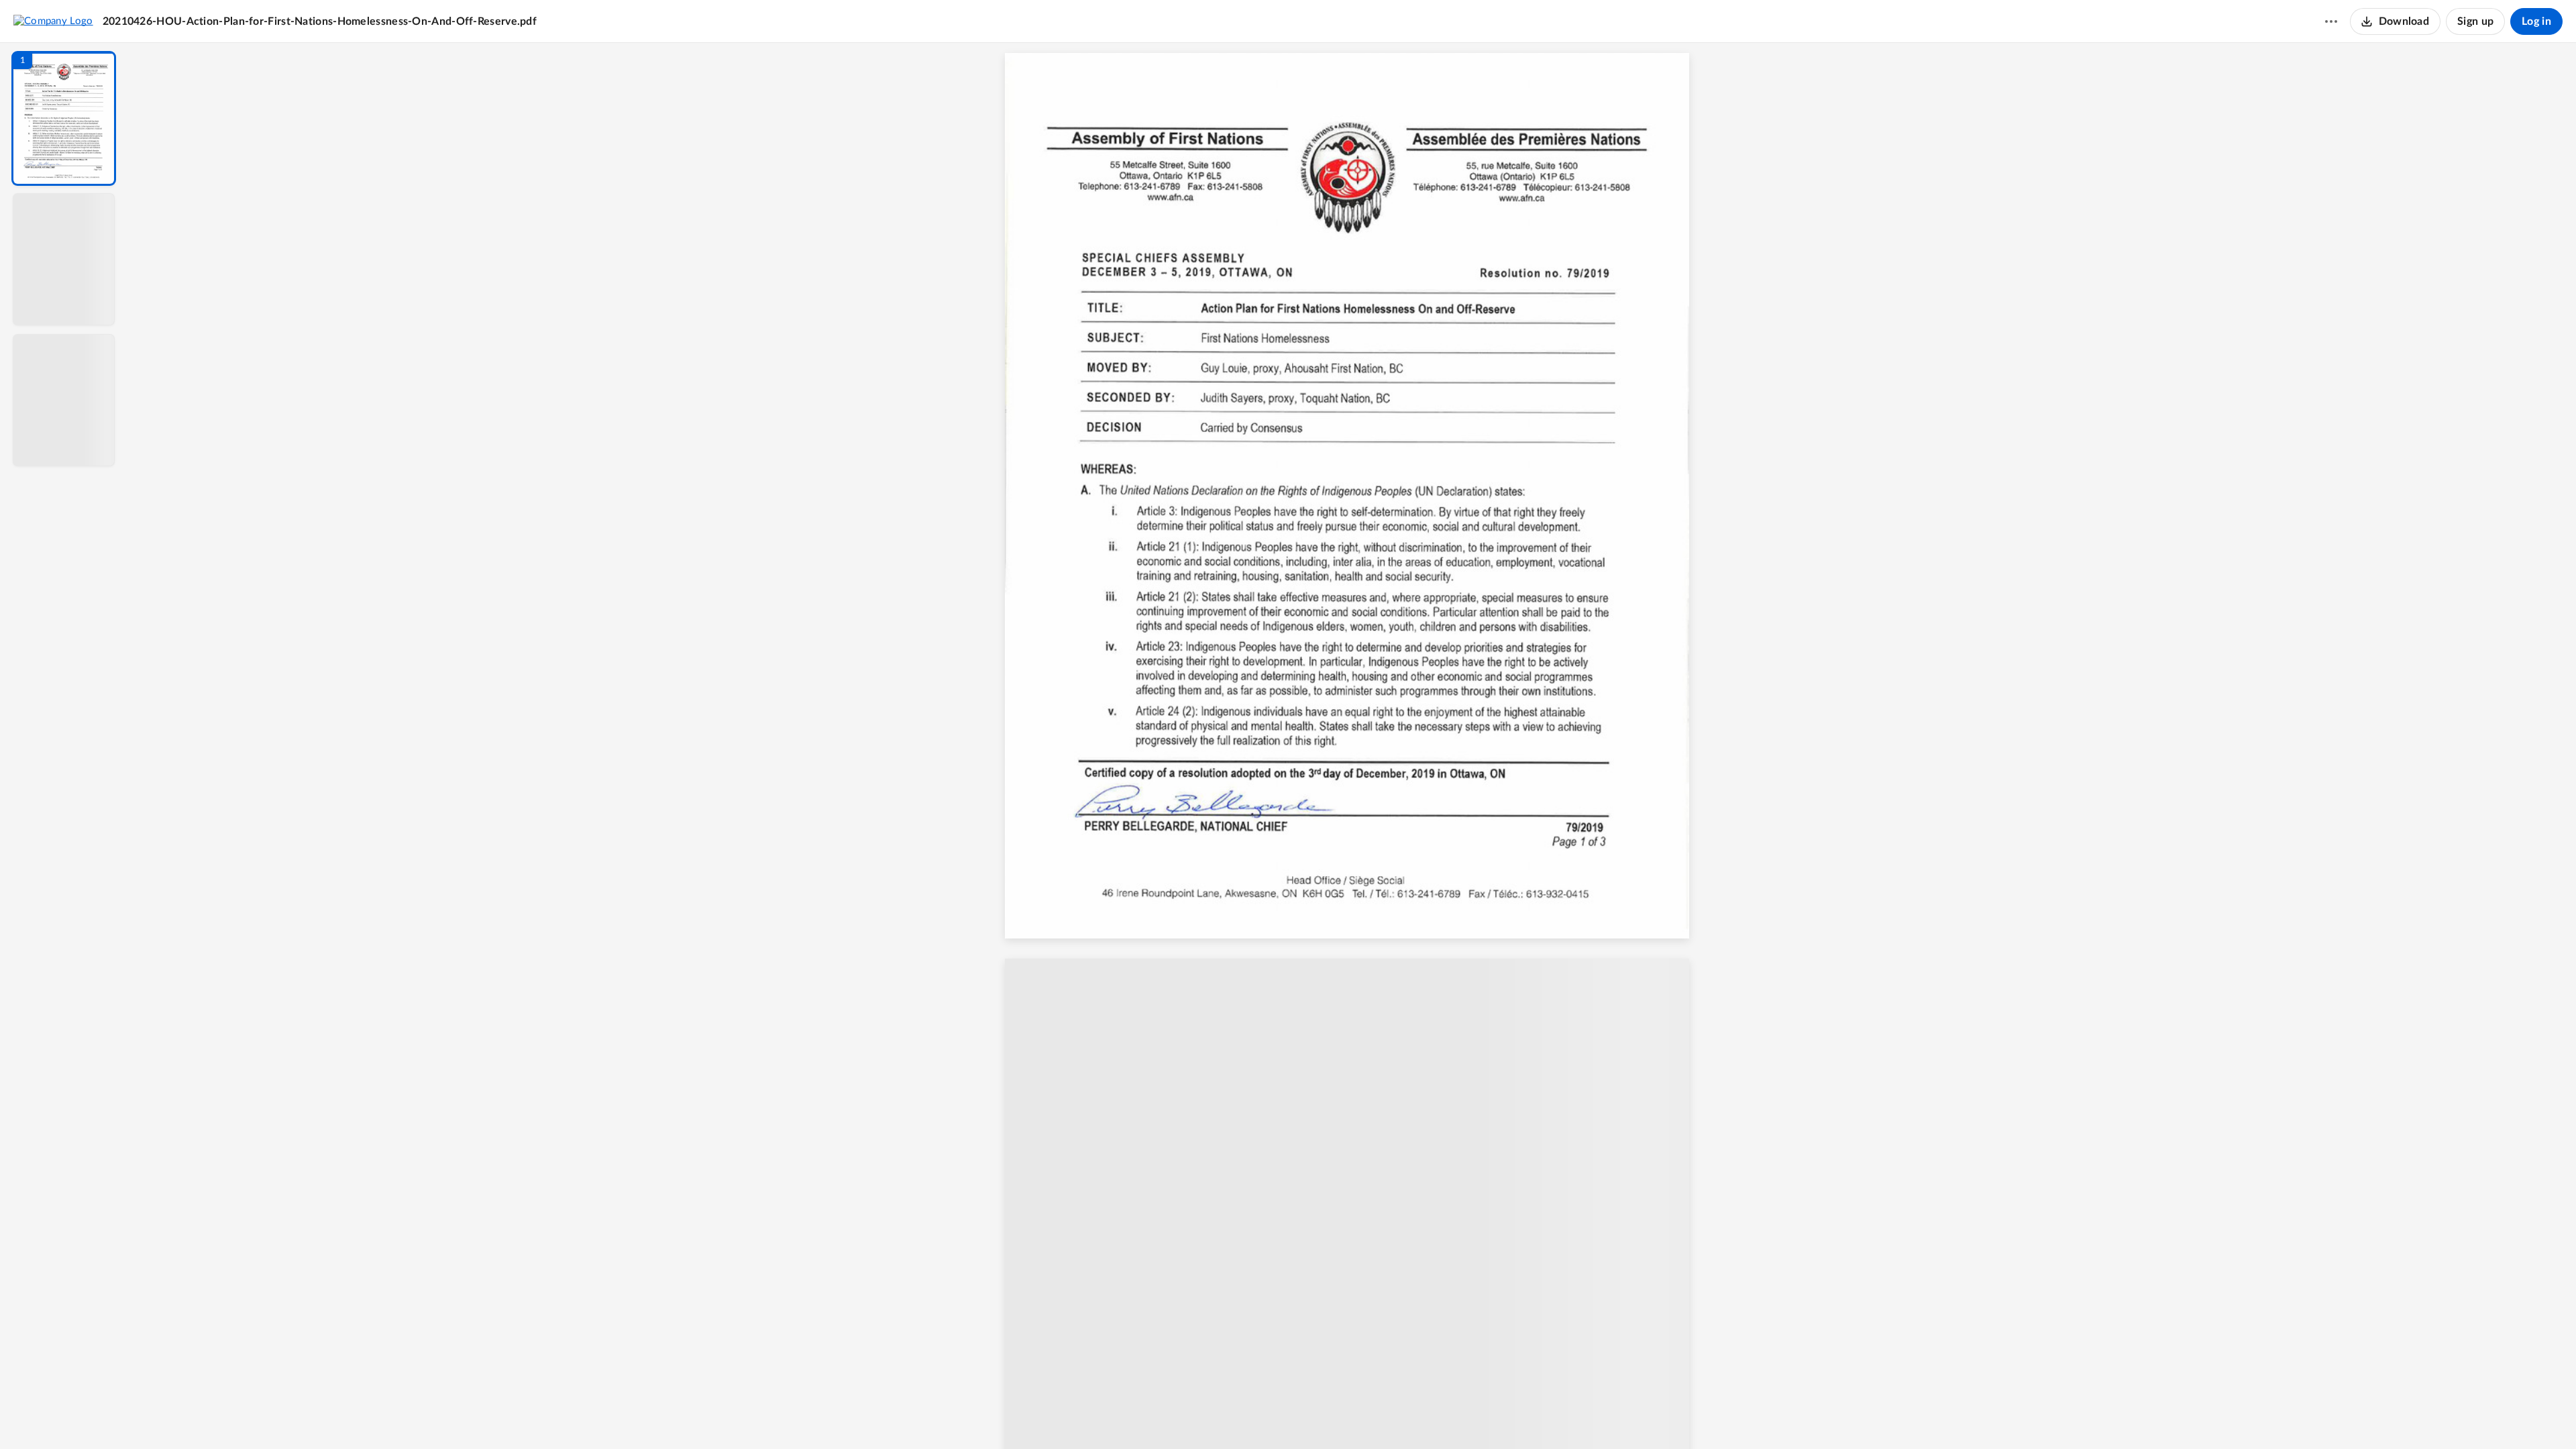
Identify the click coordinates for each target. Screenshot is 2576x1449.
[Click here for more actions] (2331, 21)
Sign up (2475, 21)
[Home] (53, 21)
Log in (2536, 21)
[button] (64, 118)
